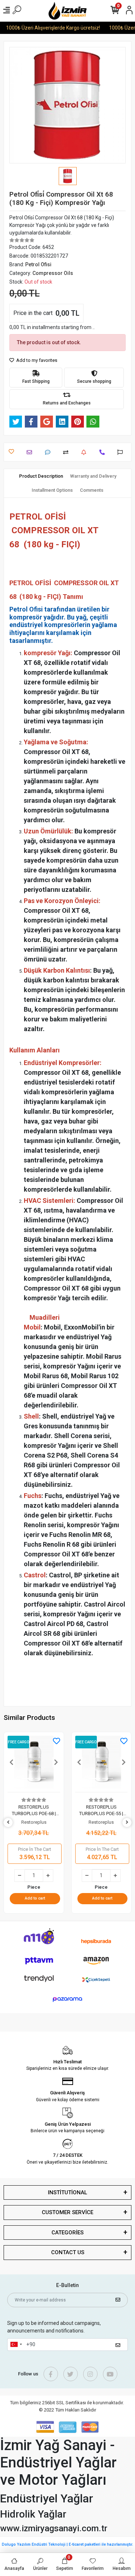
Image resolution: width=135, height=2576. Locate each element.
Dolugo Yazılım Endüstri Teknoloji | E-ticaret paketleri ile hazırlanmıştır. (67, 2544)
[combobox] (16, 2345)
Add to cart (35, 1898)
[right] (127, 1823)
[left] (8, 1823)
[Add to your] (67, 452)
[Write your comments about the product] (49, 452)
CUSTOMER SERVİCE (67, 2212)
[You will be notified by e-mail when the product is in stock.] (85, 452)
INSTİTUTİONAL (67, 2192)
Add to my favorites (36, 360)
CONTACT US (68, 2252)
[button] (12, 1762)
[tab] (41, 476)
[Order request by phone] (104, 452)
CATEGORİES (67, 2233)
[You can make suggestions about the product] (122, 452)
